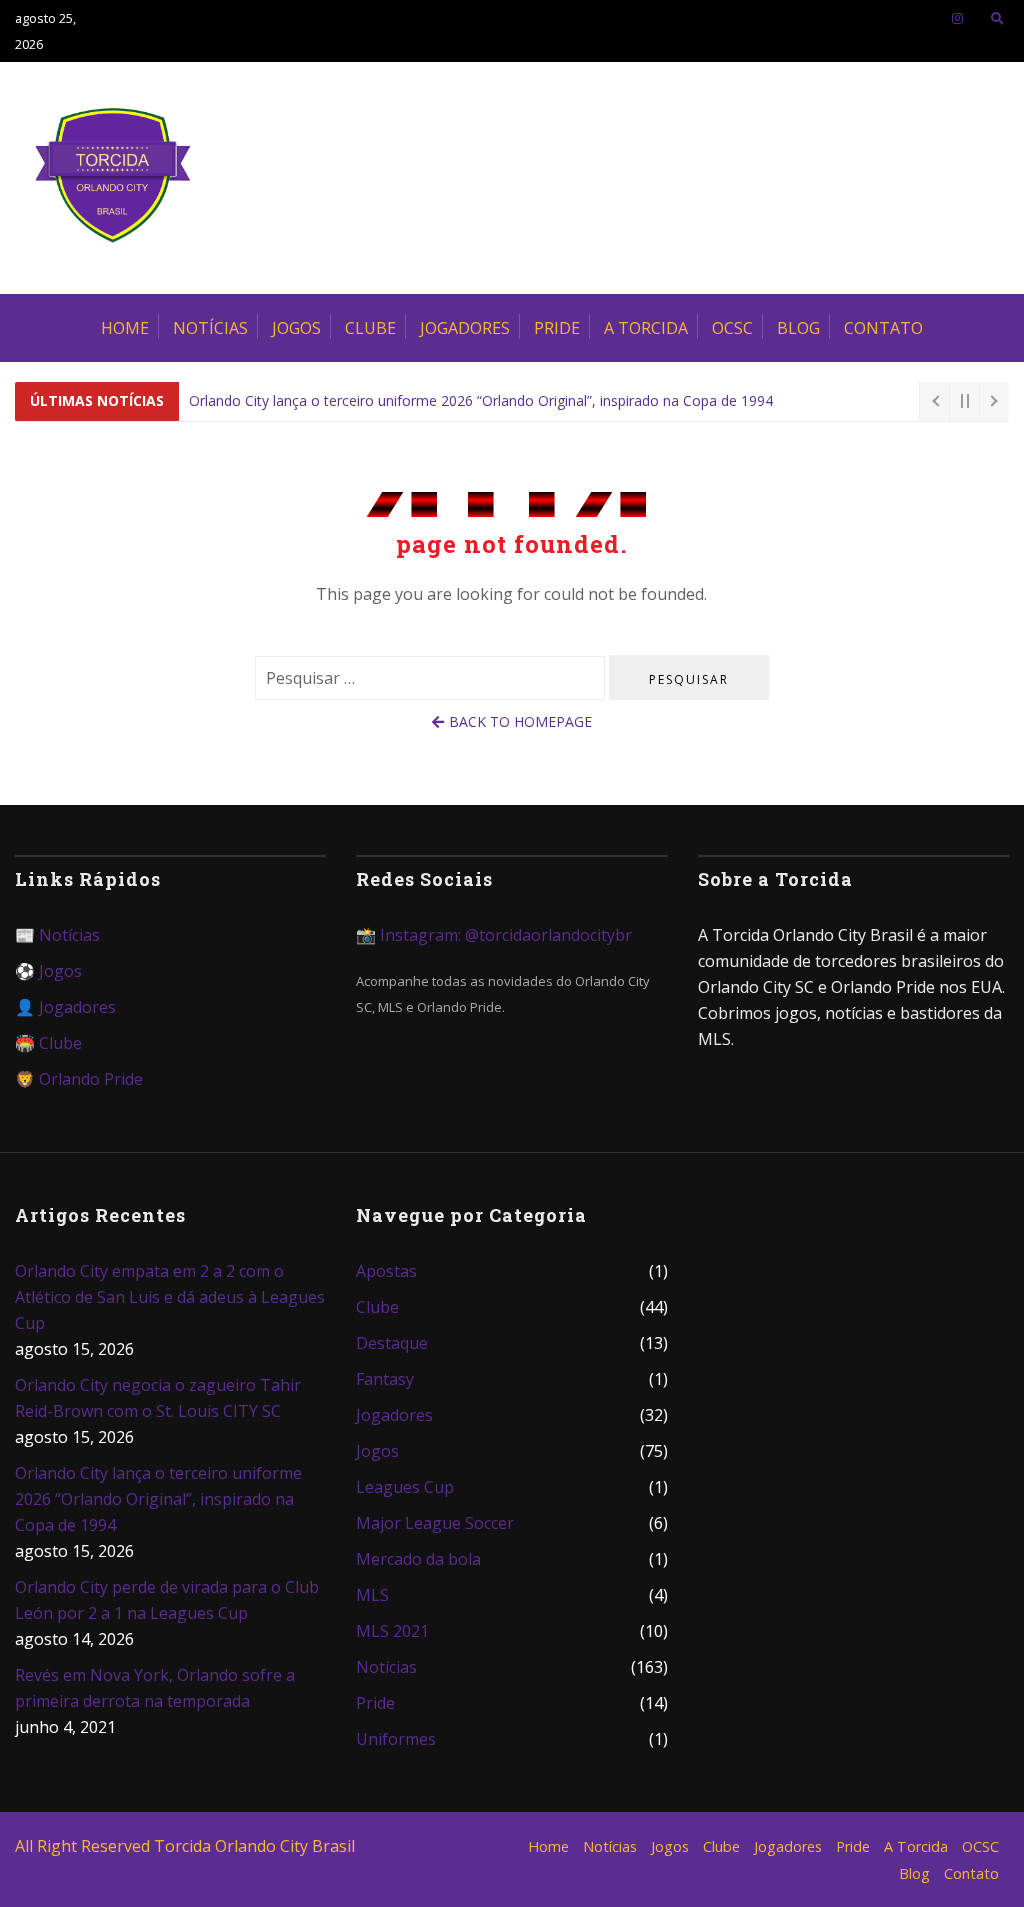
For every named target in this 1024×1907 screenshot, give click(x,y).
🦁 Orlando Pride (79, 1079)
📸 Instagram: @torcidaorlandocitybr (494, 935)
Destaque (392, 1343)
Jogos (296, 328)
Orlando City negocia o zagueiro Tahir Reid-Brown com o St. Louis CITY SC (158, 1398)
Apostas (386, 1271)
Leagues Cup (405, 1487)
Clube (370, 328)
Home (125, 328)
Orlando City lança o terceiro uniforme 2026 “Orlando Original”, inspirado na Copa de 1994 (481, 400)
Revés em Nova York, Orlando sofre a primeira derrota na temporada (155, 1688)
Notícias (210, 328)
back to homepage (520, 721)
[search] (997, 18)
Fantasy (385, 1379)
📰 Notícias (57, 935)
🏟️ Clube (48, 1043)
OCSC (732, 328)
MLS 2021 (392, 1631)
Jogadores (465, 328)
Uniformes (396, 1739)
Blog (798, 328)
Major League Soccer (435, 1523)
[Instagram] (957, 18)
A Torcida (646, 328)
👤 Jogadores (65, 1007)
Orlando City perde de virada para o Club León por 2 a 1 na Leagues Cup (167, 1600)
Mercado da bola (418, 1559)
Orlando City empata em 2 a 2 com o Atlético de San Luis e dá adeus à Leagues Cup (170, 1297)
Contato (883, 328)
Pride (557, 328)
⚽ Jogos (48, 971)
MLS (372, 1595)
